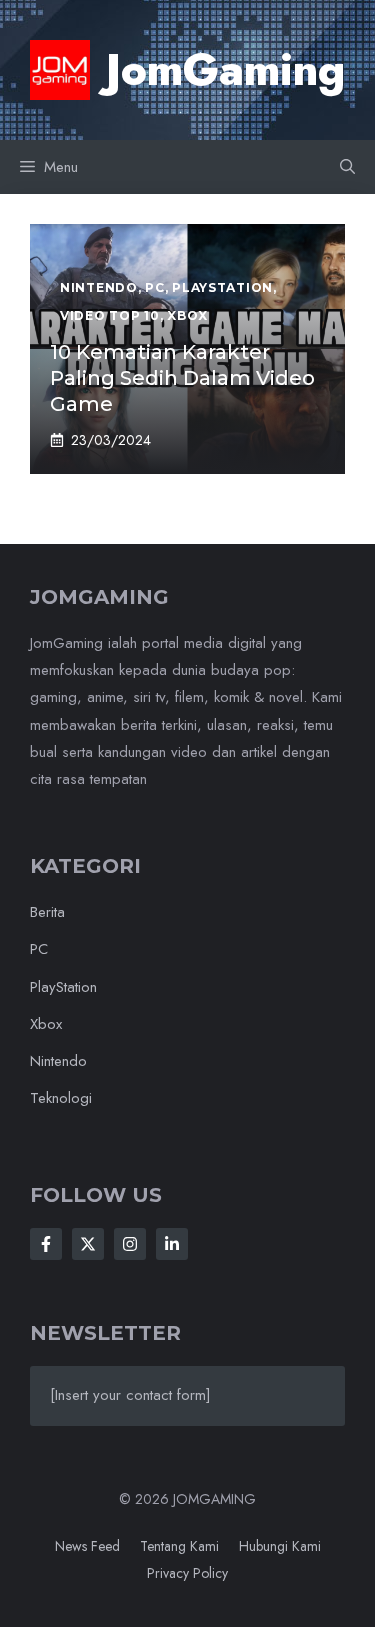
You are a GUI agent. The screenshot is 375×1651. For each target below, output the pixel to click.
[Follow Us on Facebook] (46, 1244)
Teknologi (61, 1098)
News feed (87, 1546)
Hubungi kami (280, 1546)
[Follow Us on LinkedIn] (172, 1244)
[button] (347, 167)
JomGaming (225, 70)
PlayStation (63, 987)
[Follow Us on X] (88, 1244)
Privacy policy (187, 1573)
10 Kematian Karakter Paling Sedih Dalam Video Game (182, 378)
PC (39, 949)
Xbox (46, 1024)
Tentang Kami (179, 1546)
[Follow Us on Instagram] (130, 1244)
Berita (47, 912)
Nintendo (58, 1061)
